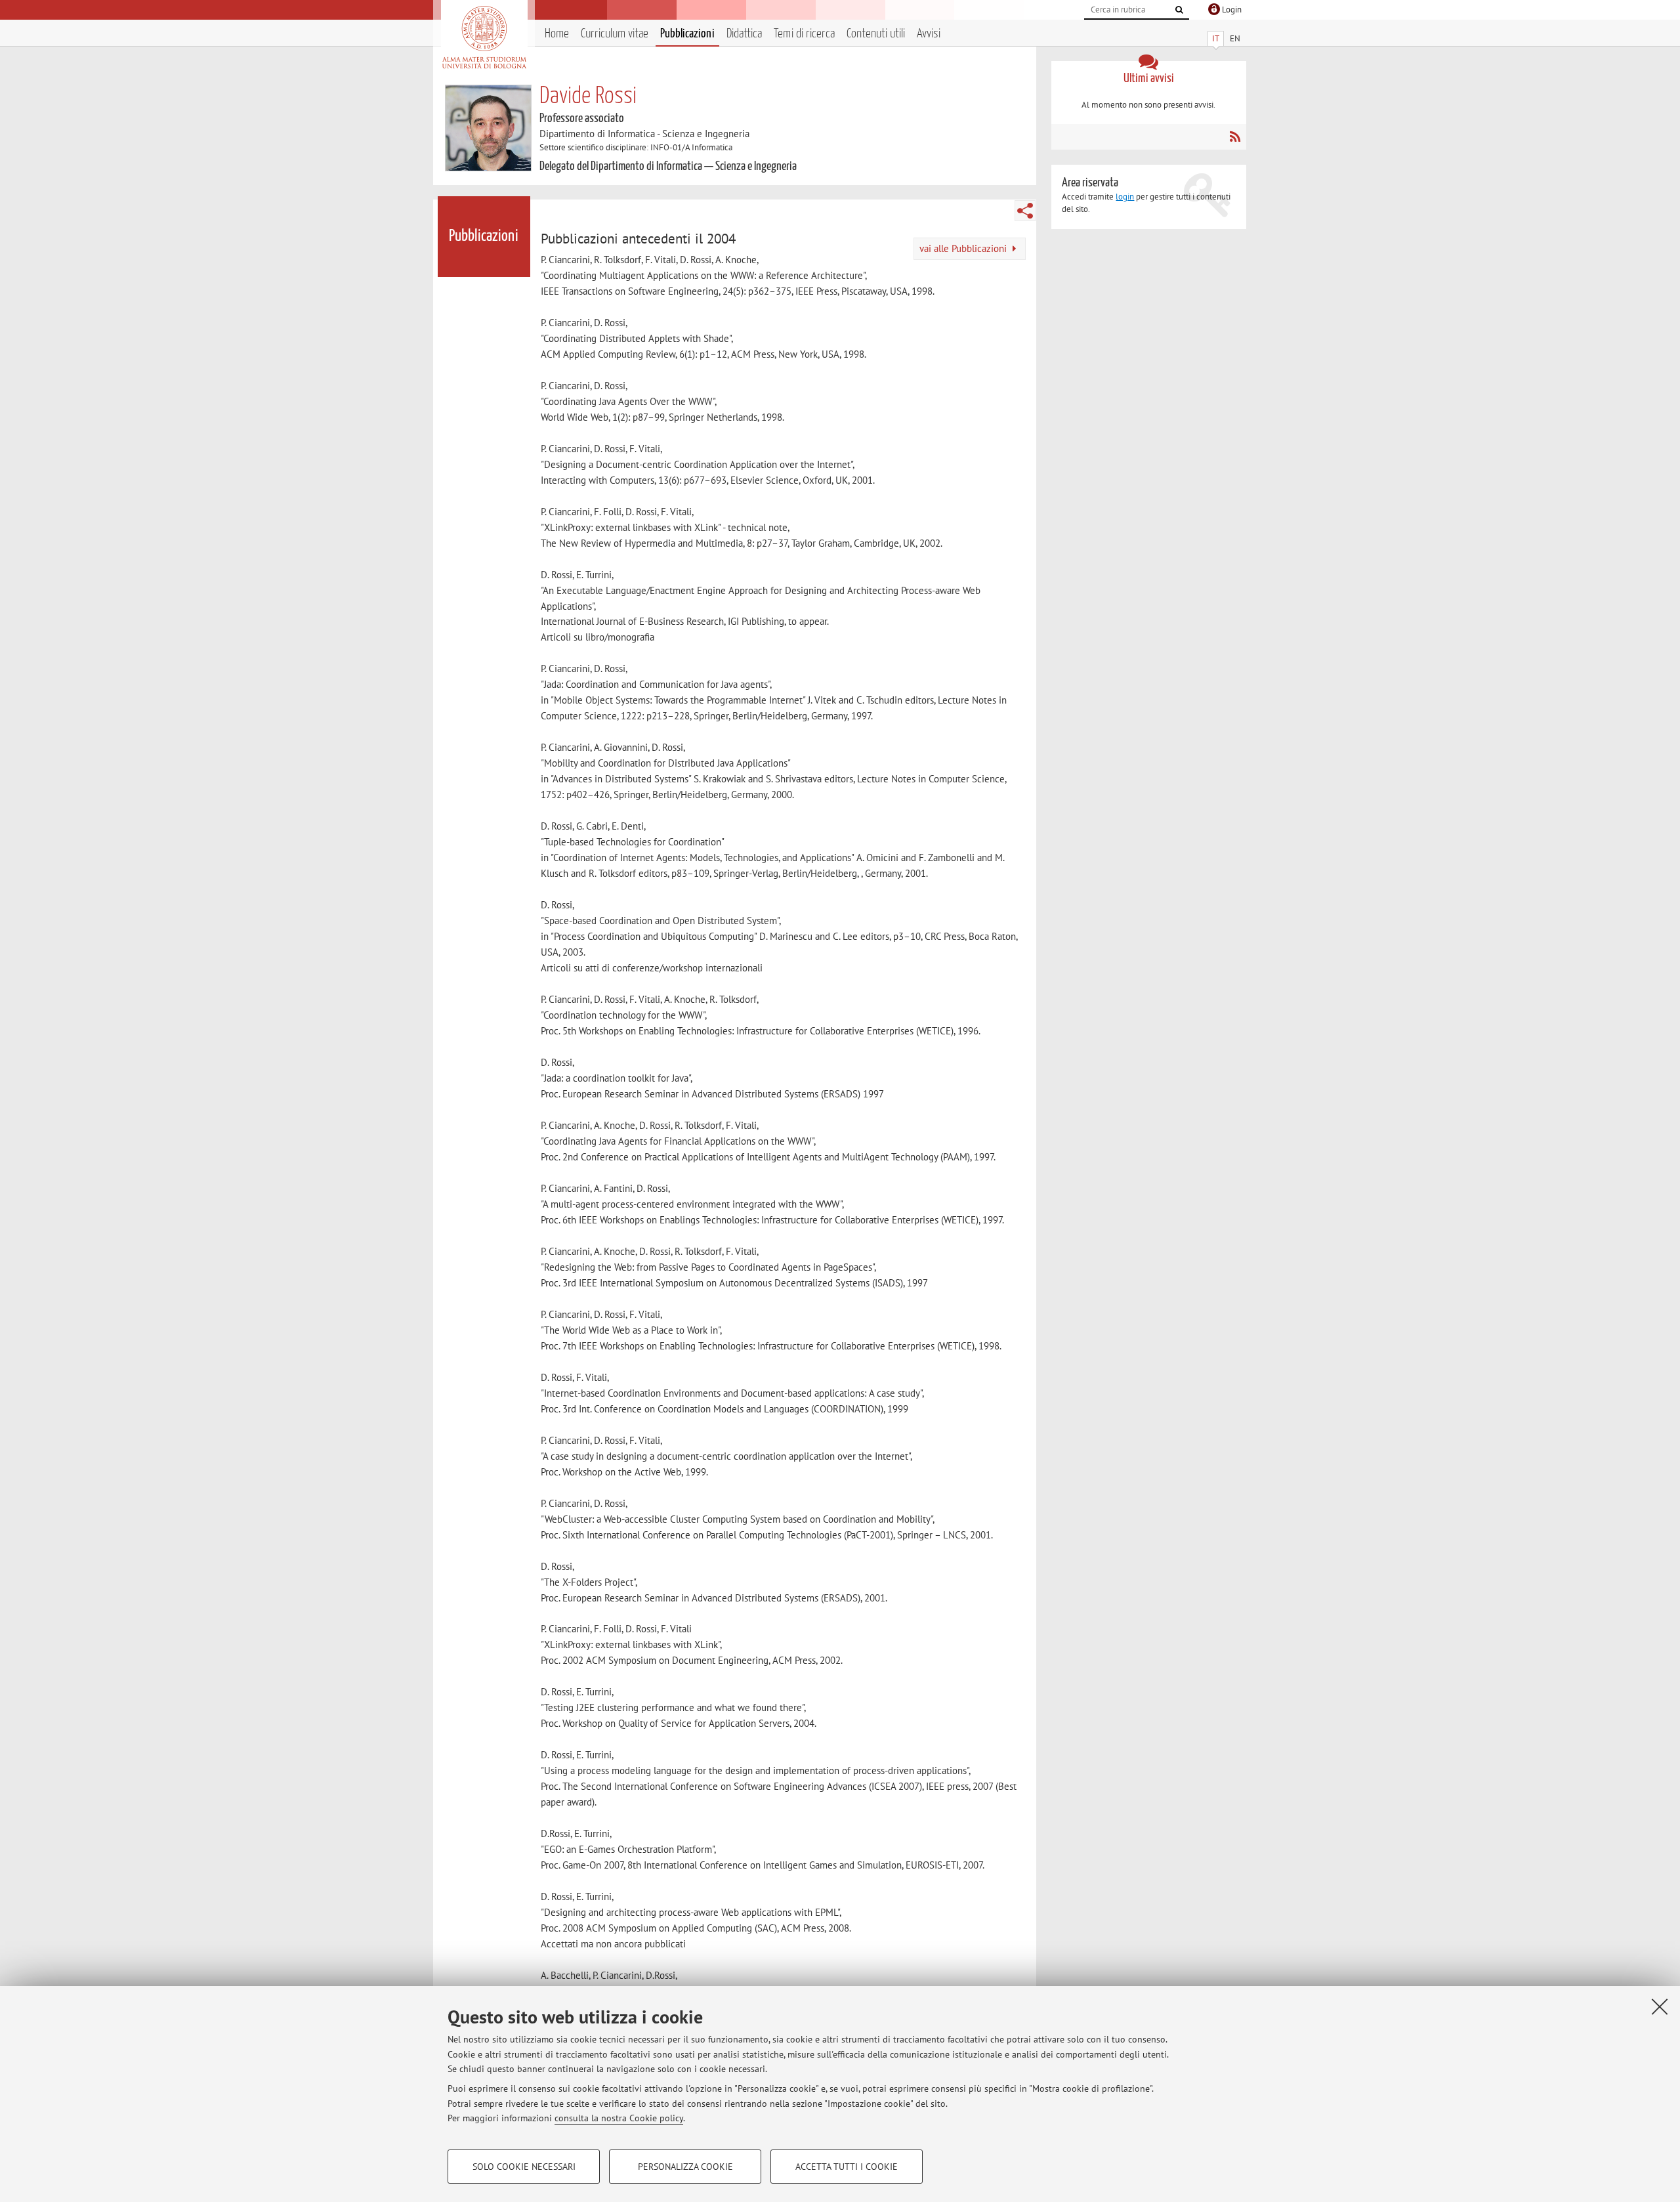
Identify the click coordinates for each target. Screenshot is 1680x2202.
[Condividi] (1025, 211)
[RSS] (1235, 137)
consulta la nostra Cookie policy (619, 2118)
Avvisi (929, 34)
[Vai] (1179, 10)
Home (557, 34)
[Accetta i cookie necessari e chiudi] (1660, 2006)
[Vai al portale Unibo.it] (484, 37)
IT (1216, 38)
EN (1235, 38)
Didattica (744, 34)
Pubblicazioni (687, 34)
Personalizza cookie (685, 2167)
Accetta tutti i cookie (847, 2167)
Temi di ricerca (804, 34)
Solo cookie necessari (524, 2167)
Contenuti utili (876, 34)
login (1125, 197)
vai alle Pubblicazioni (964, 248)
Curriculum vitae (615, 34)
